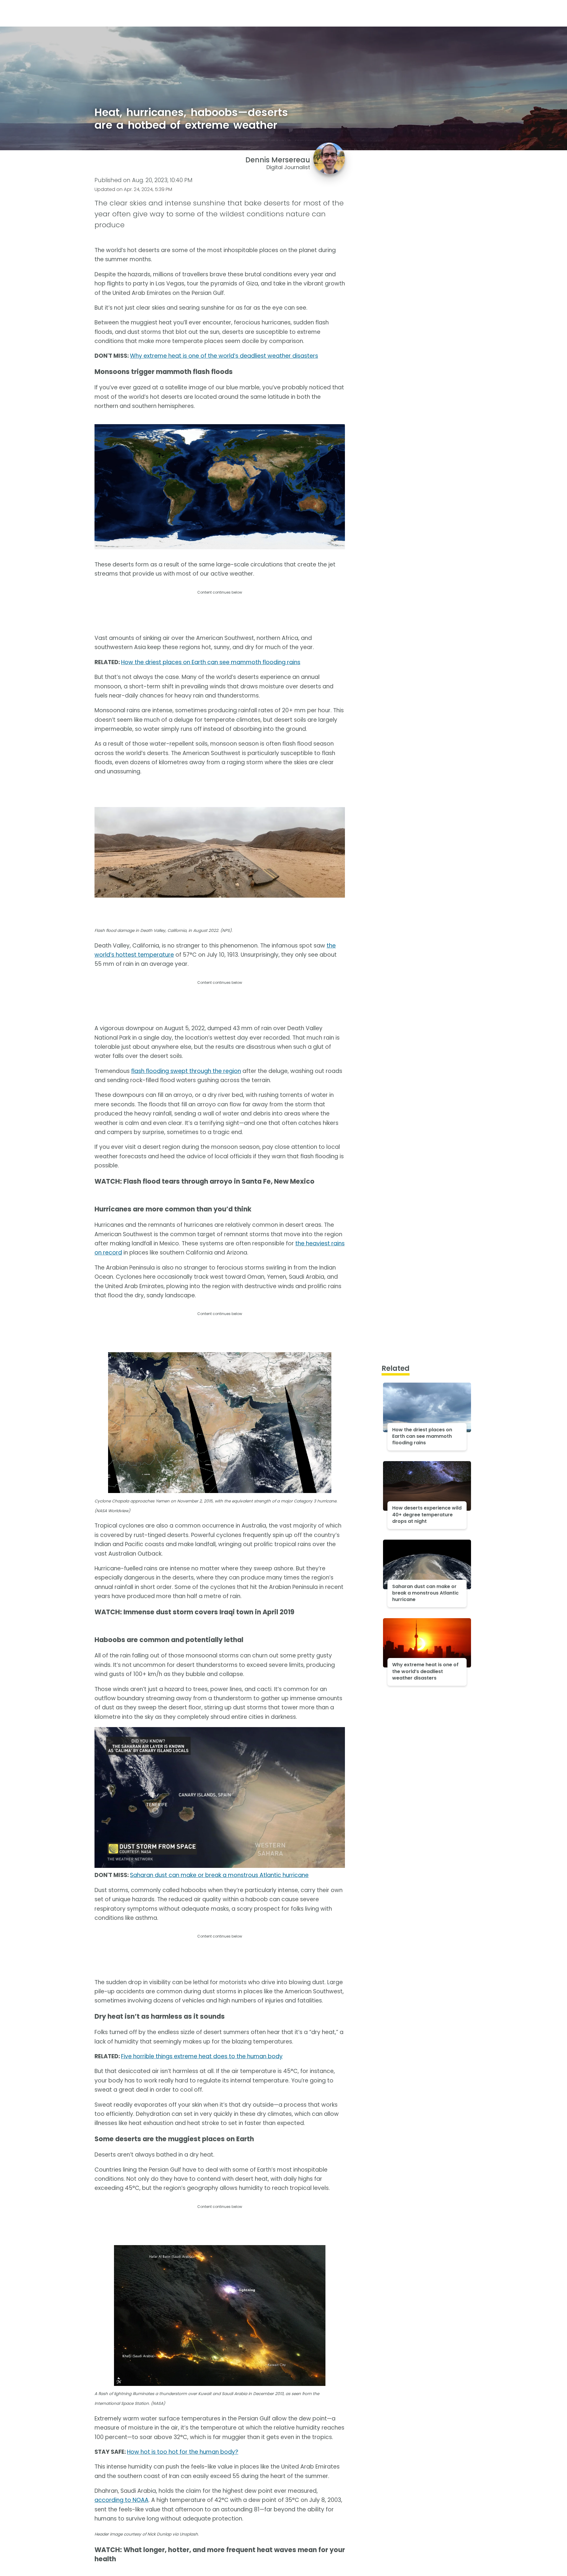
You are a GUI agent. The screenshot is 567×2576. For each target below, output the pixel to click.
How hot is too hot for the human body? (183, 2452)
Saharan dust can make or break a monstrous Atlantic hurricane (219, 1875)
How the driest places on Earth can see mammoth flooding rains (211, 662)
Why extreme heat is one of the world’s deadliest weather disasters (224, 356)
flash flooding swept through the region (186, 1071)
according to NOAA (122, 2500)
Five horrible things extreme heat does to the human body (202, 2056)
